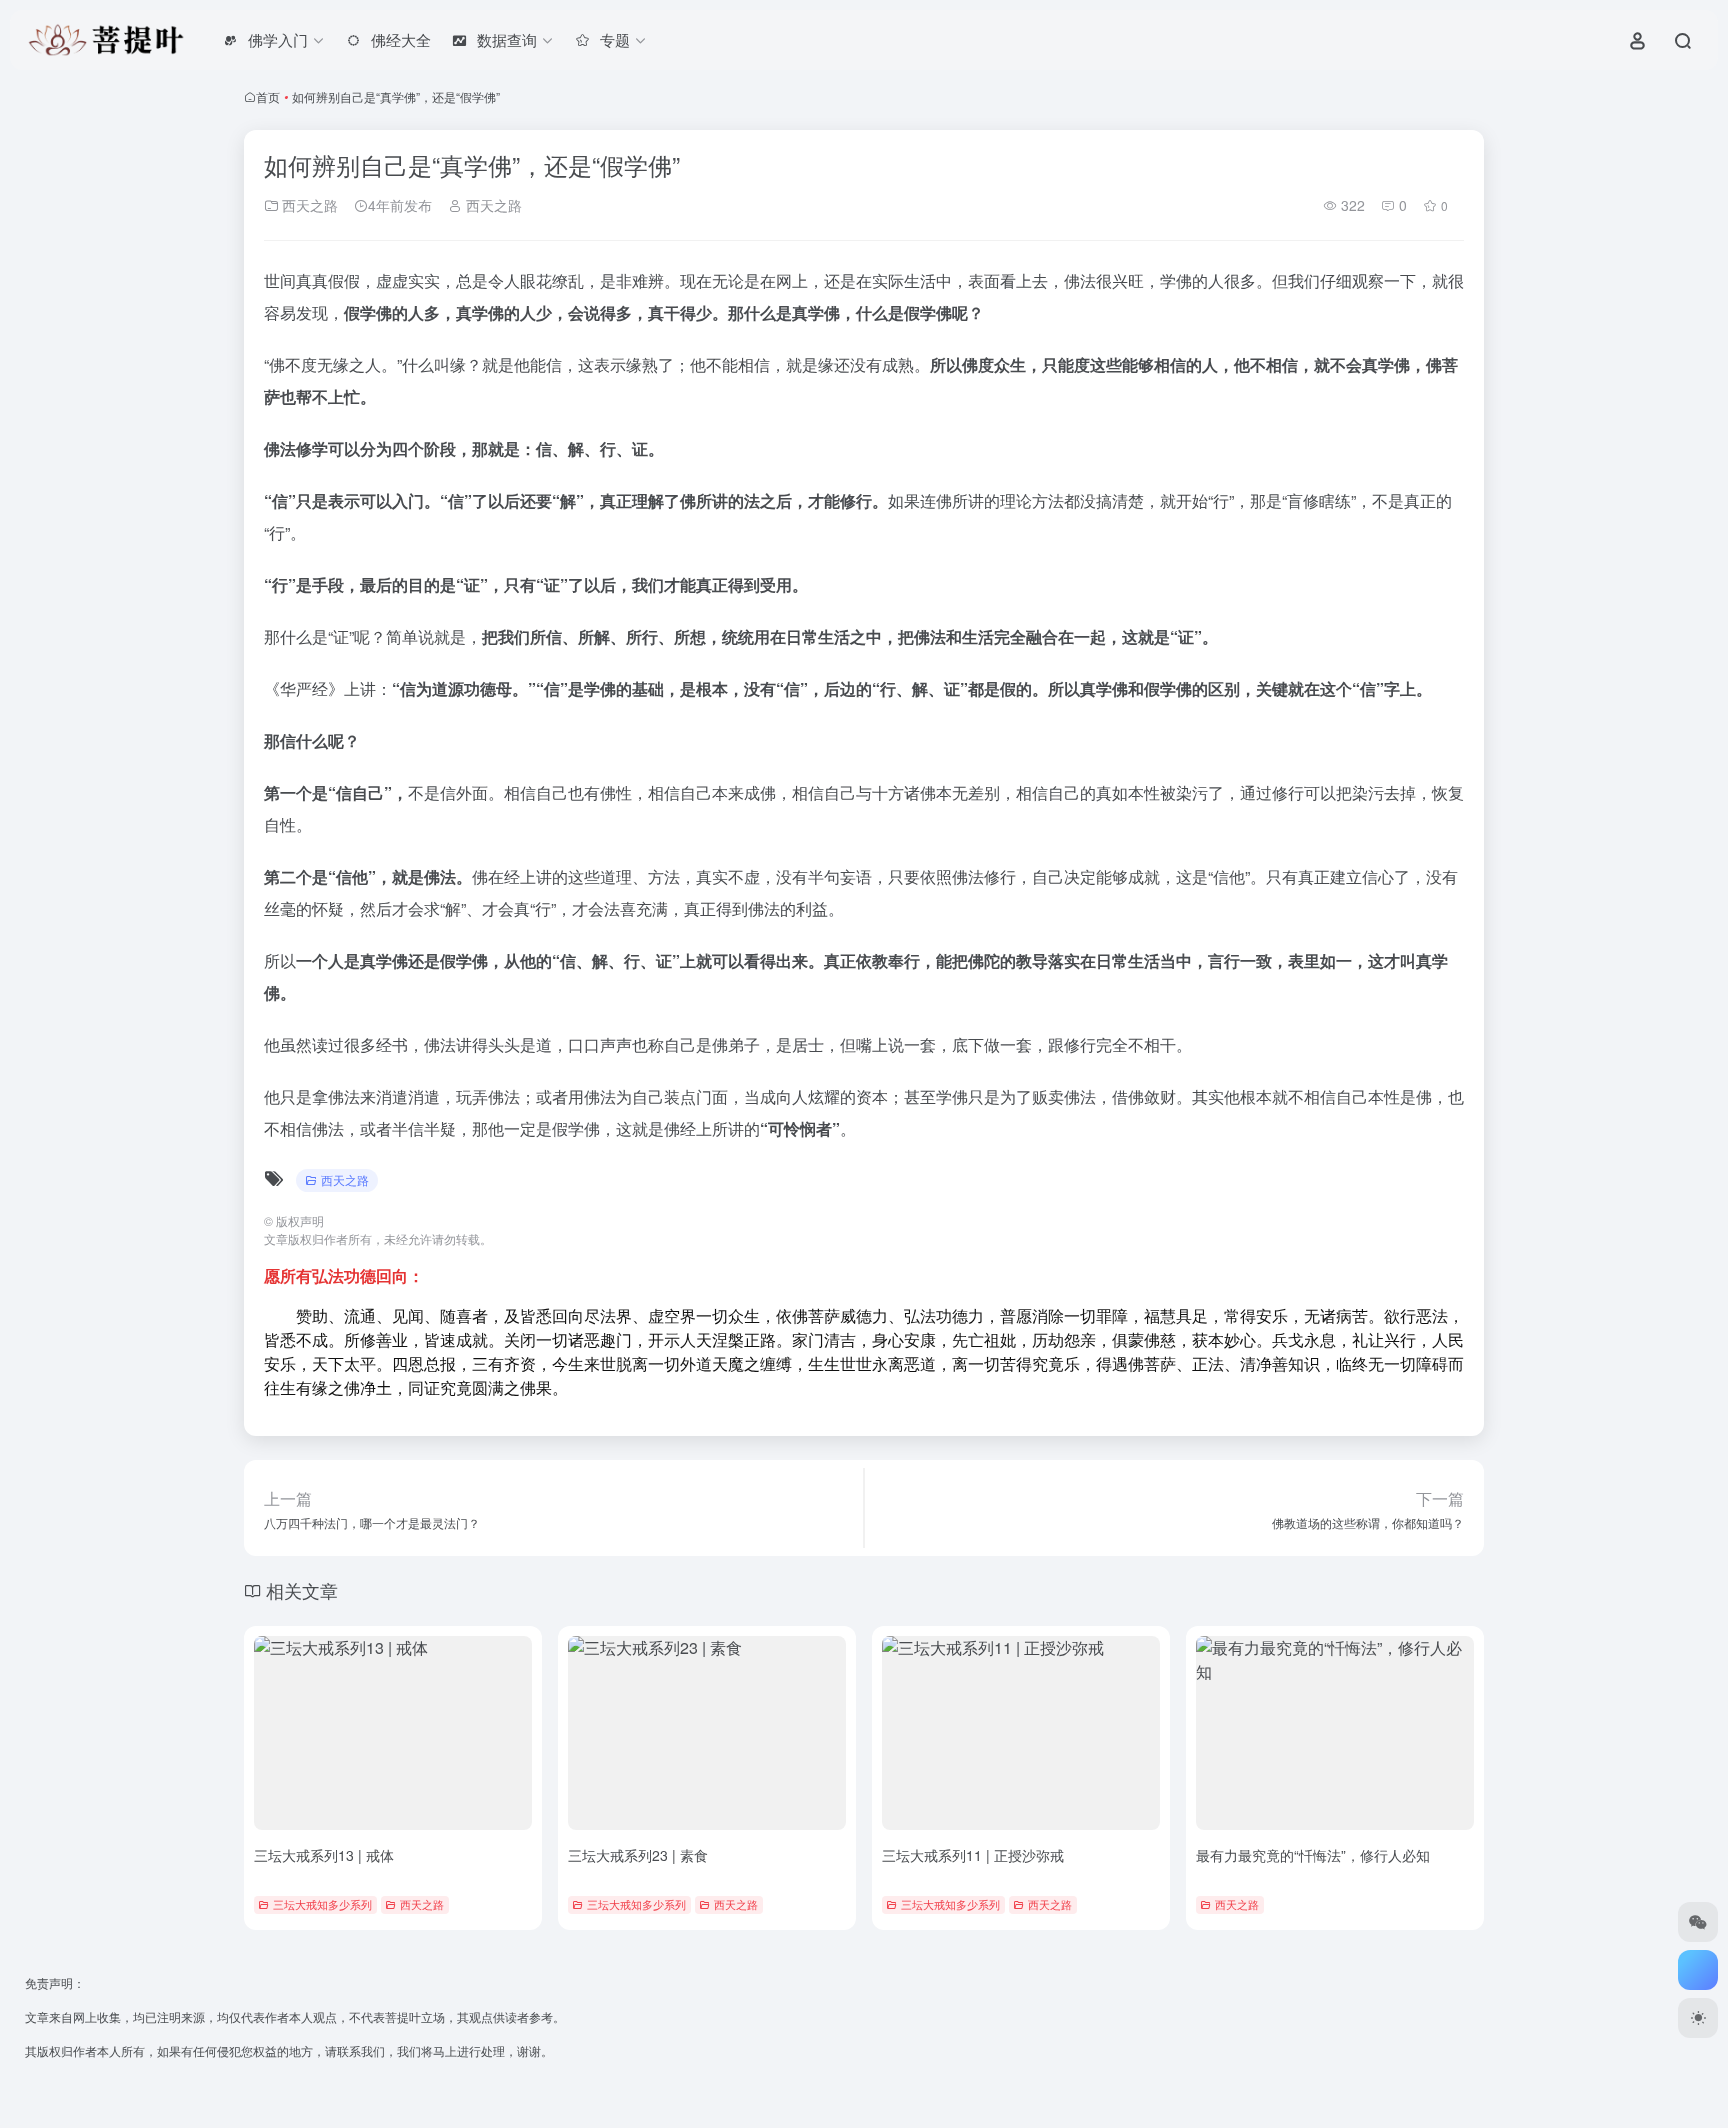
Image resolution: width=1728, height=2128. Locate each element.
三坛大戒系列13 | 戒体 (324, 1855)
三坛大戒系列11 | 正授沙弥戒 (973, 1855)
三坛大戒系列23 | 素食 (638, 1855)
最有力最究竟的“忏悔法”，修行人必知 (1313, 1855)
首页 (268, 96)
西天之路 (308, 205)
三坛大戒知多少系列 (322, 1904)
